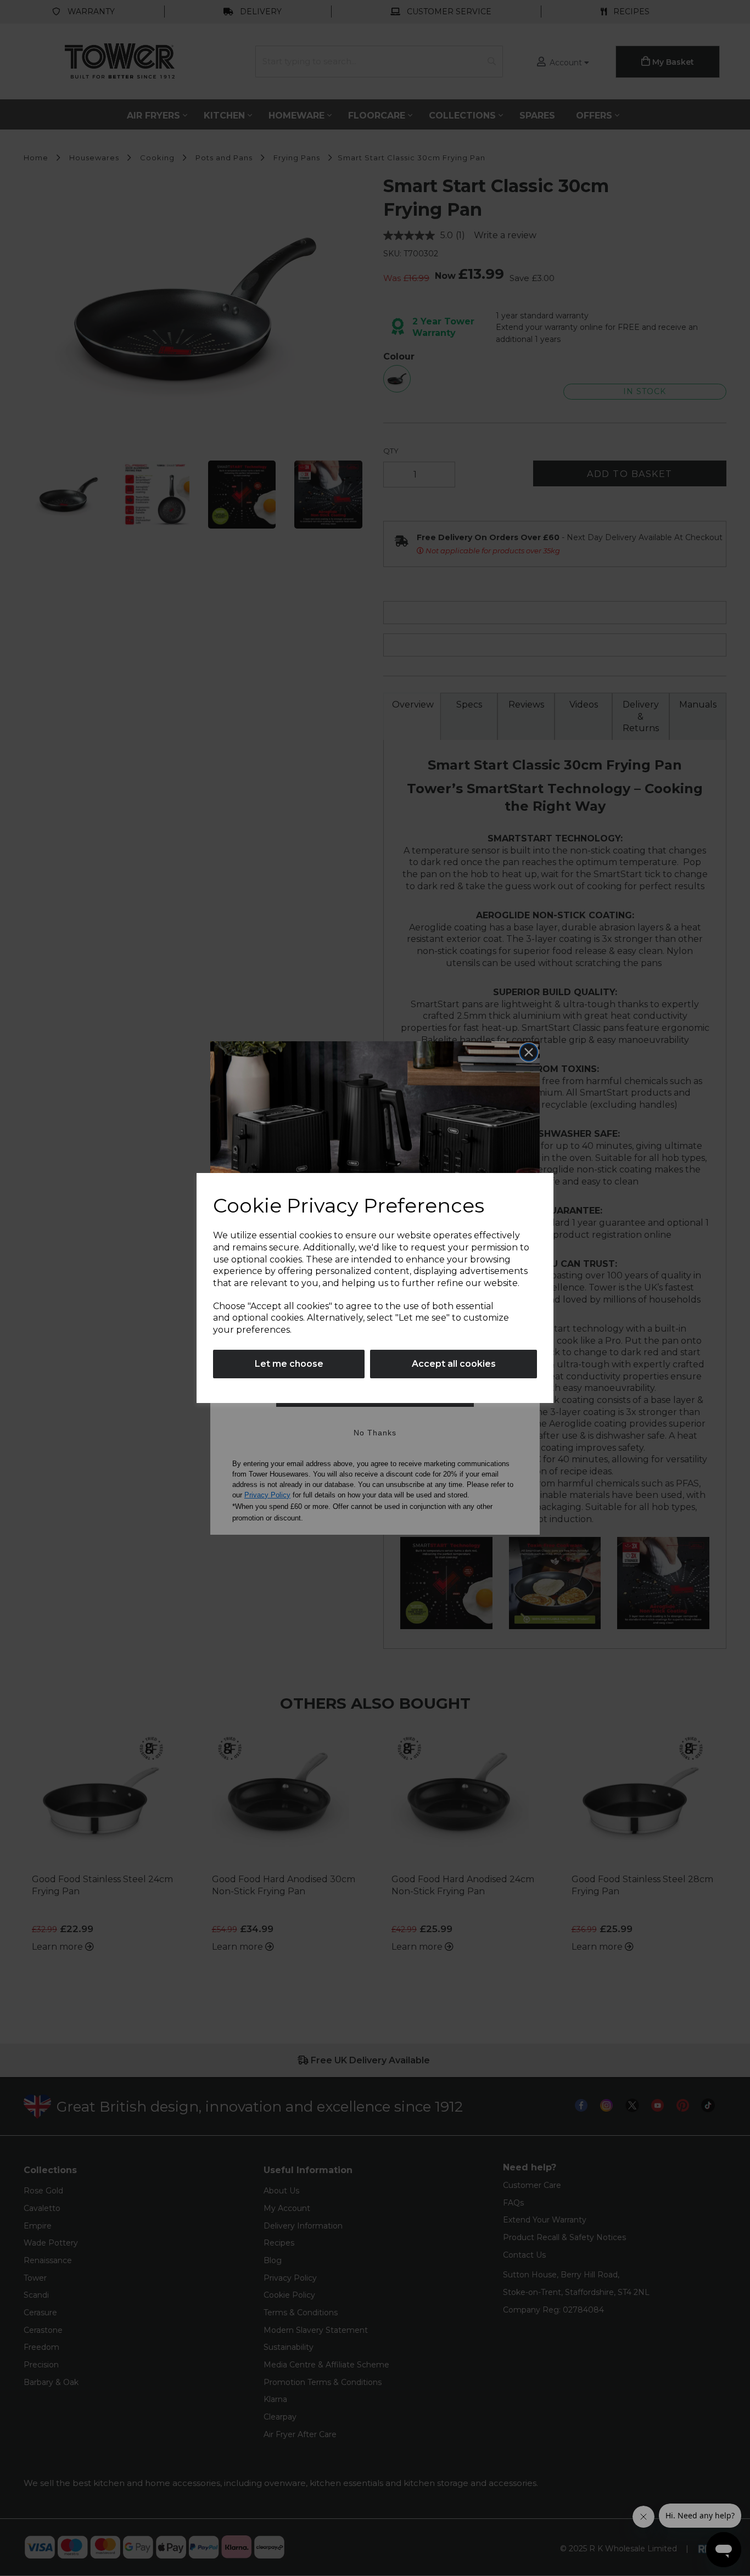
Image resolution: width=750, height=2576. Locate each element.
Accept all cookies (454, 1364)
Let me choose (289, 1364)
